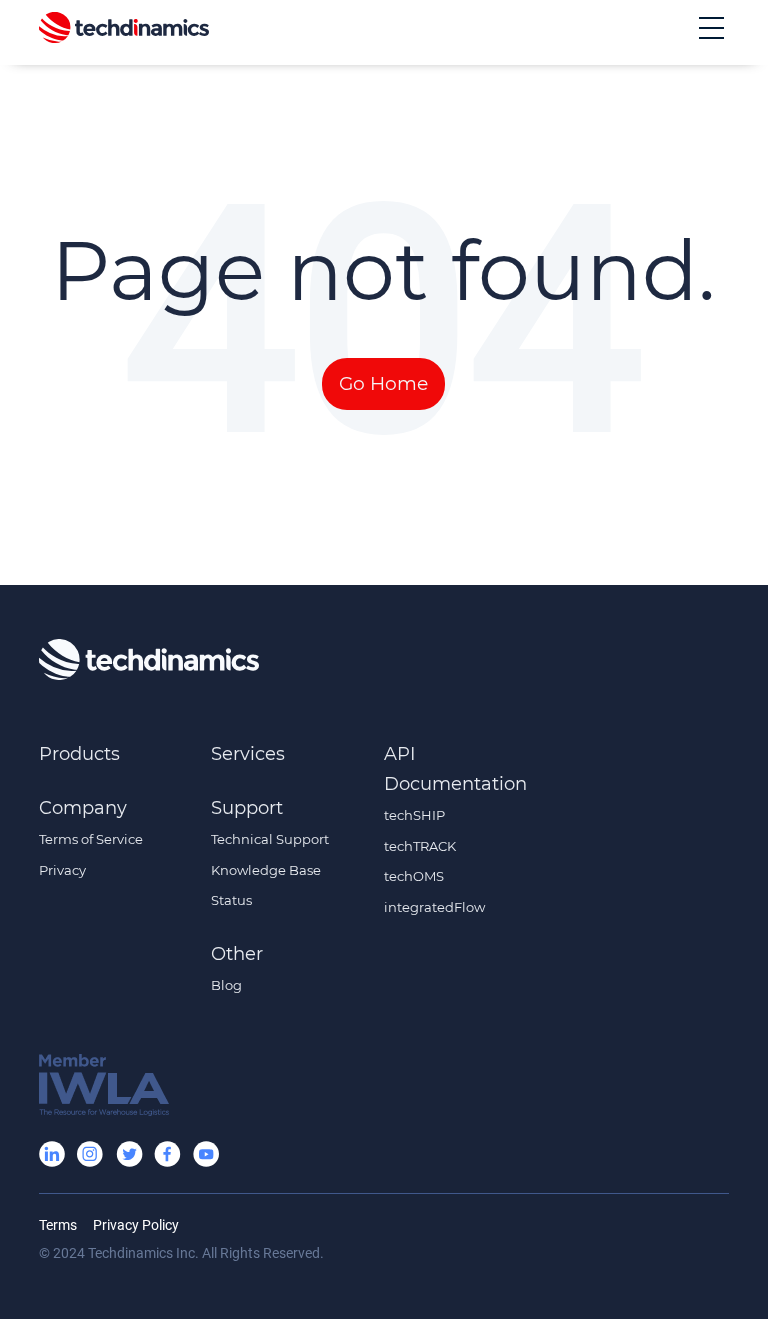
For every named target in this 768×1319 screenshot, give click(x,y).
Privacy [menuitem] (62, 870)
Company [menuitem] (83, 808)
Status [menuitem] (231, 900)
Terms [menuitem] (58, 1225)
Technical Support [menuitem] (270, 839)
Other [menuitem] (237, 954)
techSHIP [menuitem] (414, 815)
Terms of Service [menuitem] (91, 839)
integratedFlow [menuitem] (434, 907)
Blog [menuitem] (226, 985)
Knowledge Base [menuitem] (266, 870)
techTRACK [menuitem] (420, 846)
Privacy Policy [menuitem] (136, 1225)
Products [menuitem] (79, 754)
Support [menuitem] (247, 808)
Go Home (383, 383)
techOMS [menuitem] (414, 876)
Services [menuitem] (248, 754)
